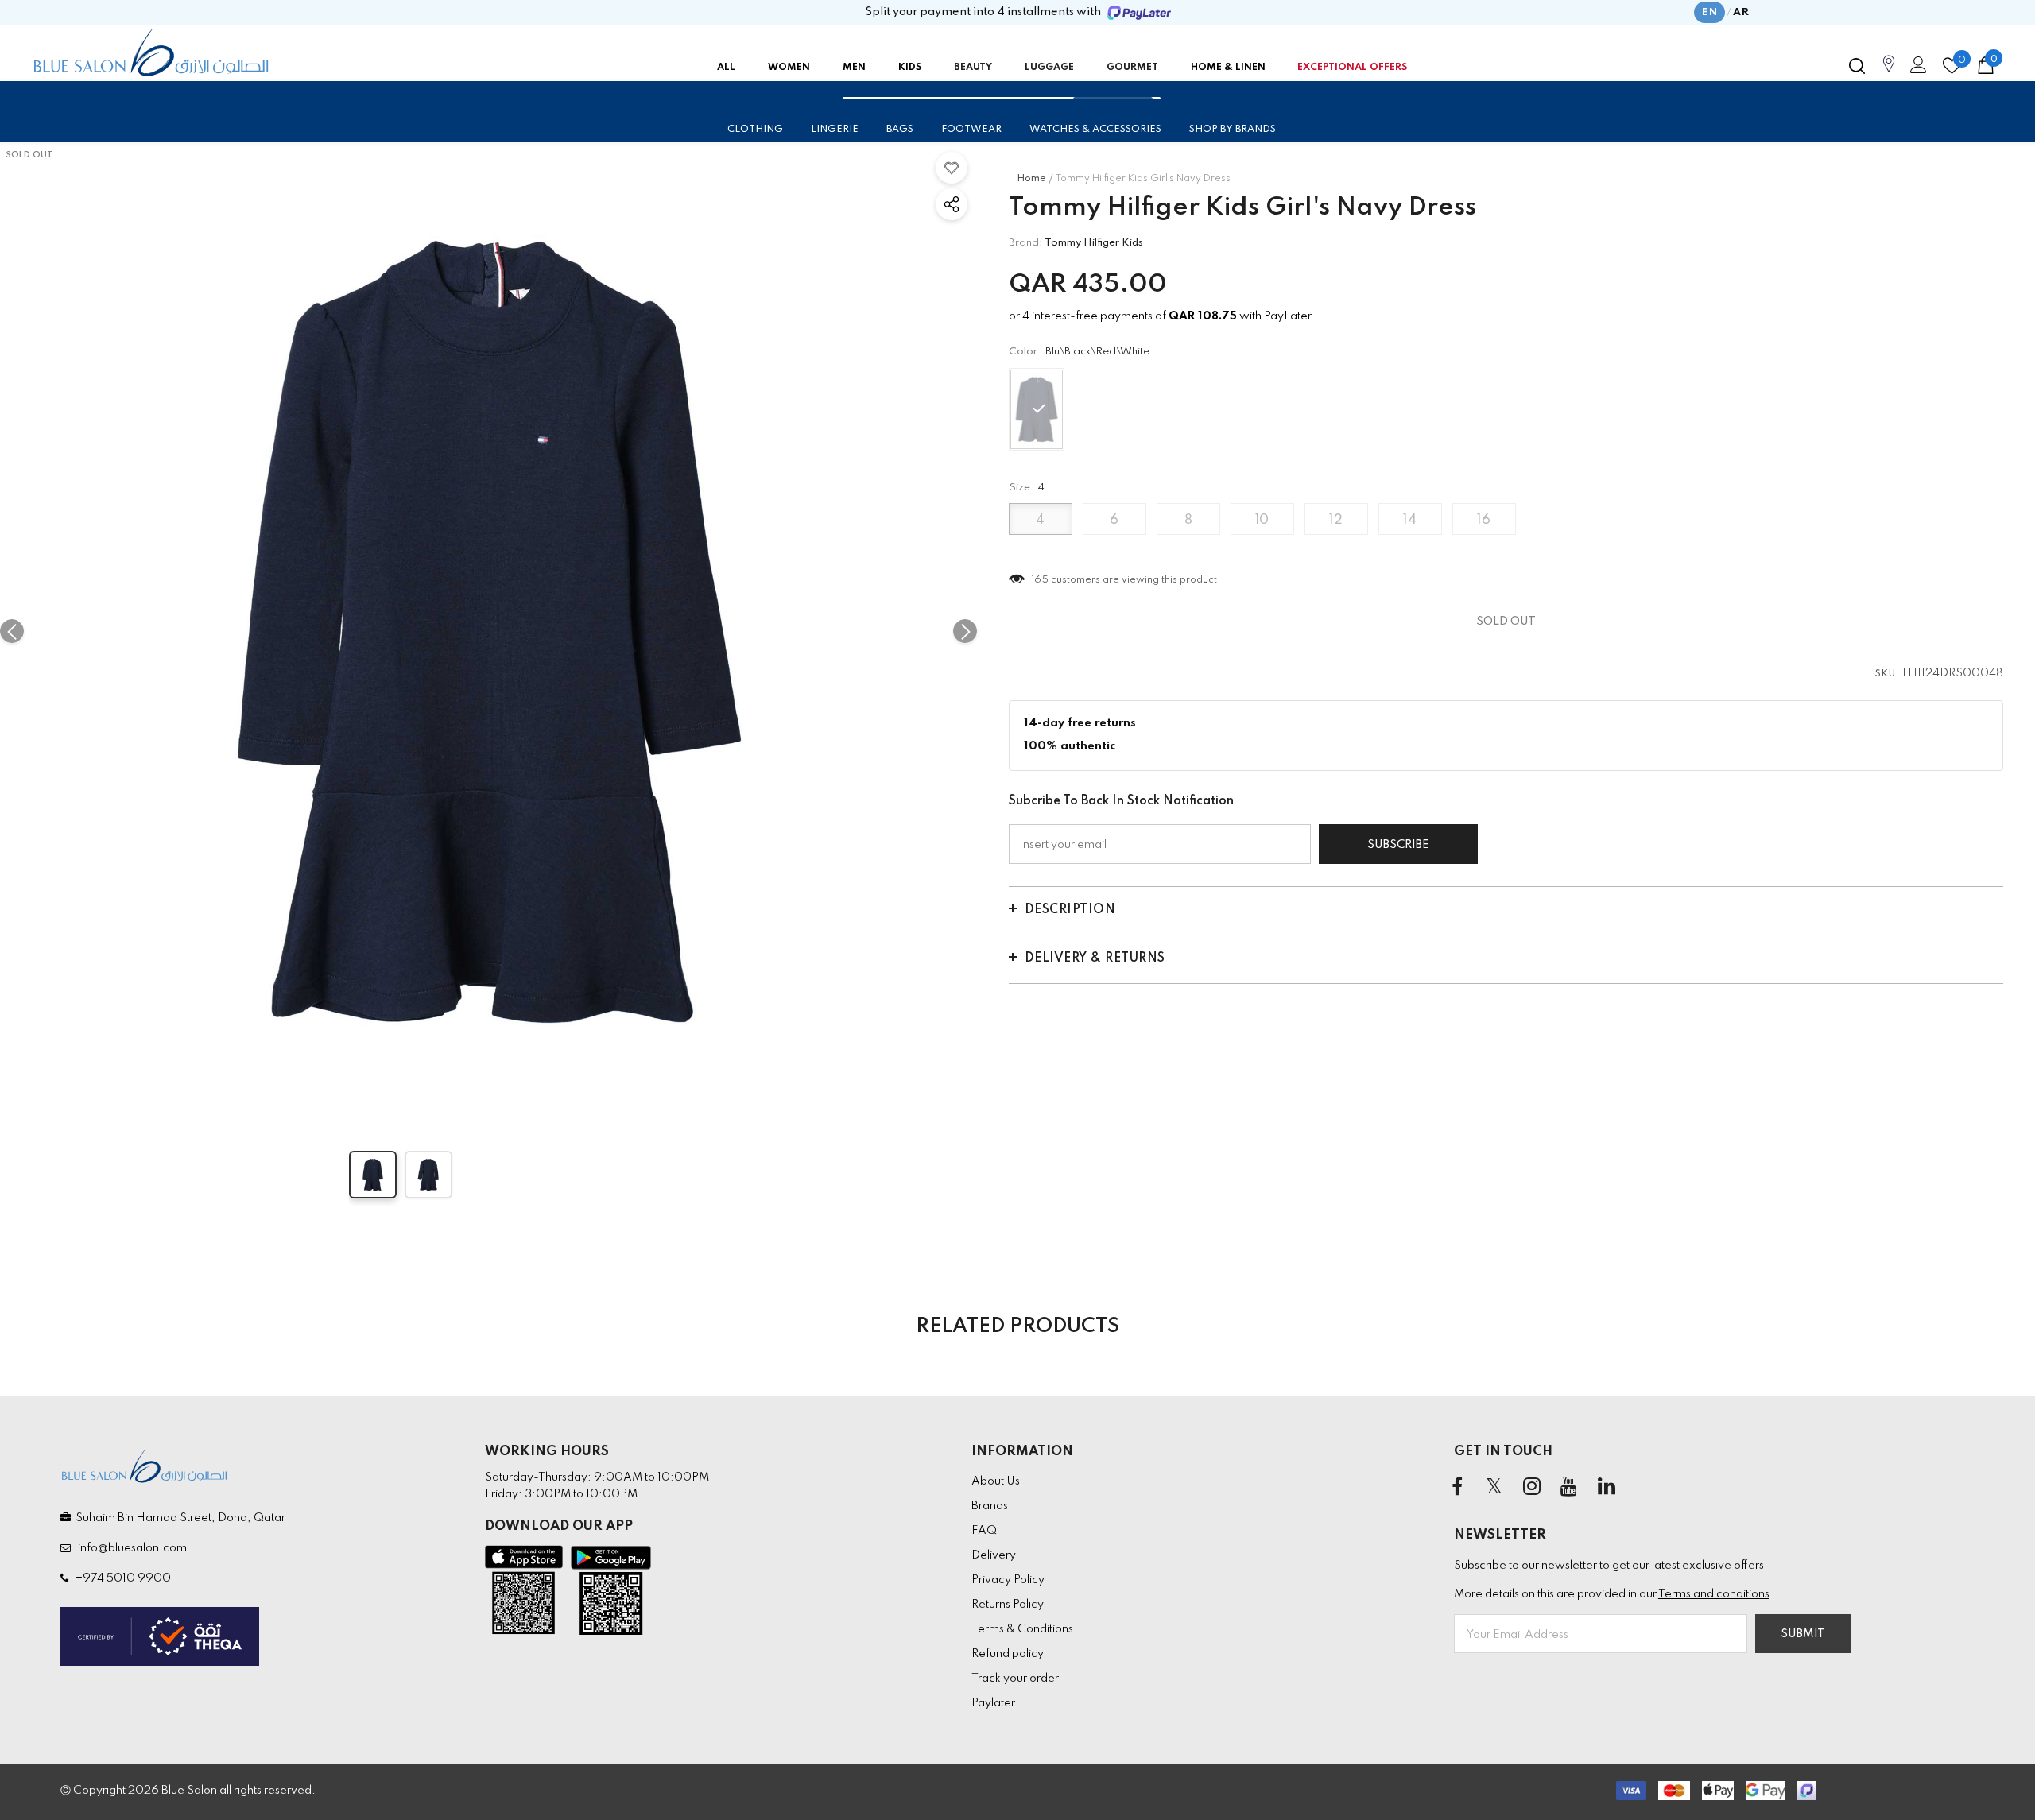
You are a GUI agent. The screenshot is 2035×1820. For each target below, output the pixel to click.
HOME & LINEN (1228, 68)
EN (1709, 12)
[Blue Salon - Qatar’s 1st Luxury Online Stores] (151, 52)
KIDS (910, 68)
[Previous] (12, 631)
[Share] (952, 204)
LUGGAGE (1049, 68)
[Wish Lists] (952, 168)
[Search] (1857, 66)
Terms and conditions (1714, 1594)
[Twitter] (1494, 1488)
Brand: (1025, 243)
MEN (854, 68)
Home (1031, 179)
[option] (488, 631)
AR (1741, 12)
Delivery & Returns (1095, 958)
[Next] (965, 631)
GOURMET (1132, 68)
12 (1336, 520)
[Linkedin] (1607, 1488)
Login (1916, 69)
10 (1262, 520)
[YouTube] (1569, 1488)
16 (1484, 520)
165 (1041, 580)
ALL (726, 68)
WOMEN (789, 68)
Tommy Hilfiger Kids (1094, 243)
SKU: (1887, 674)
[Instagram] (1532, 1488)
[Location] (1889, 72)
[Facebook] (1457, 1488)
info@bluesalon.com (130, 1548)
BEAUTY (973, 68)
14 (1410, 520)
